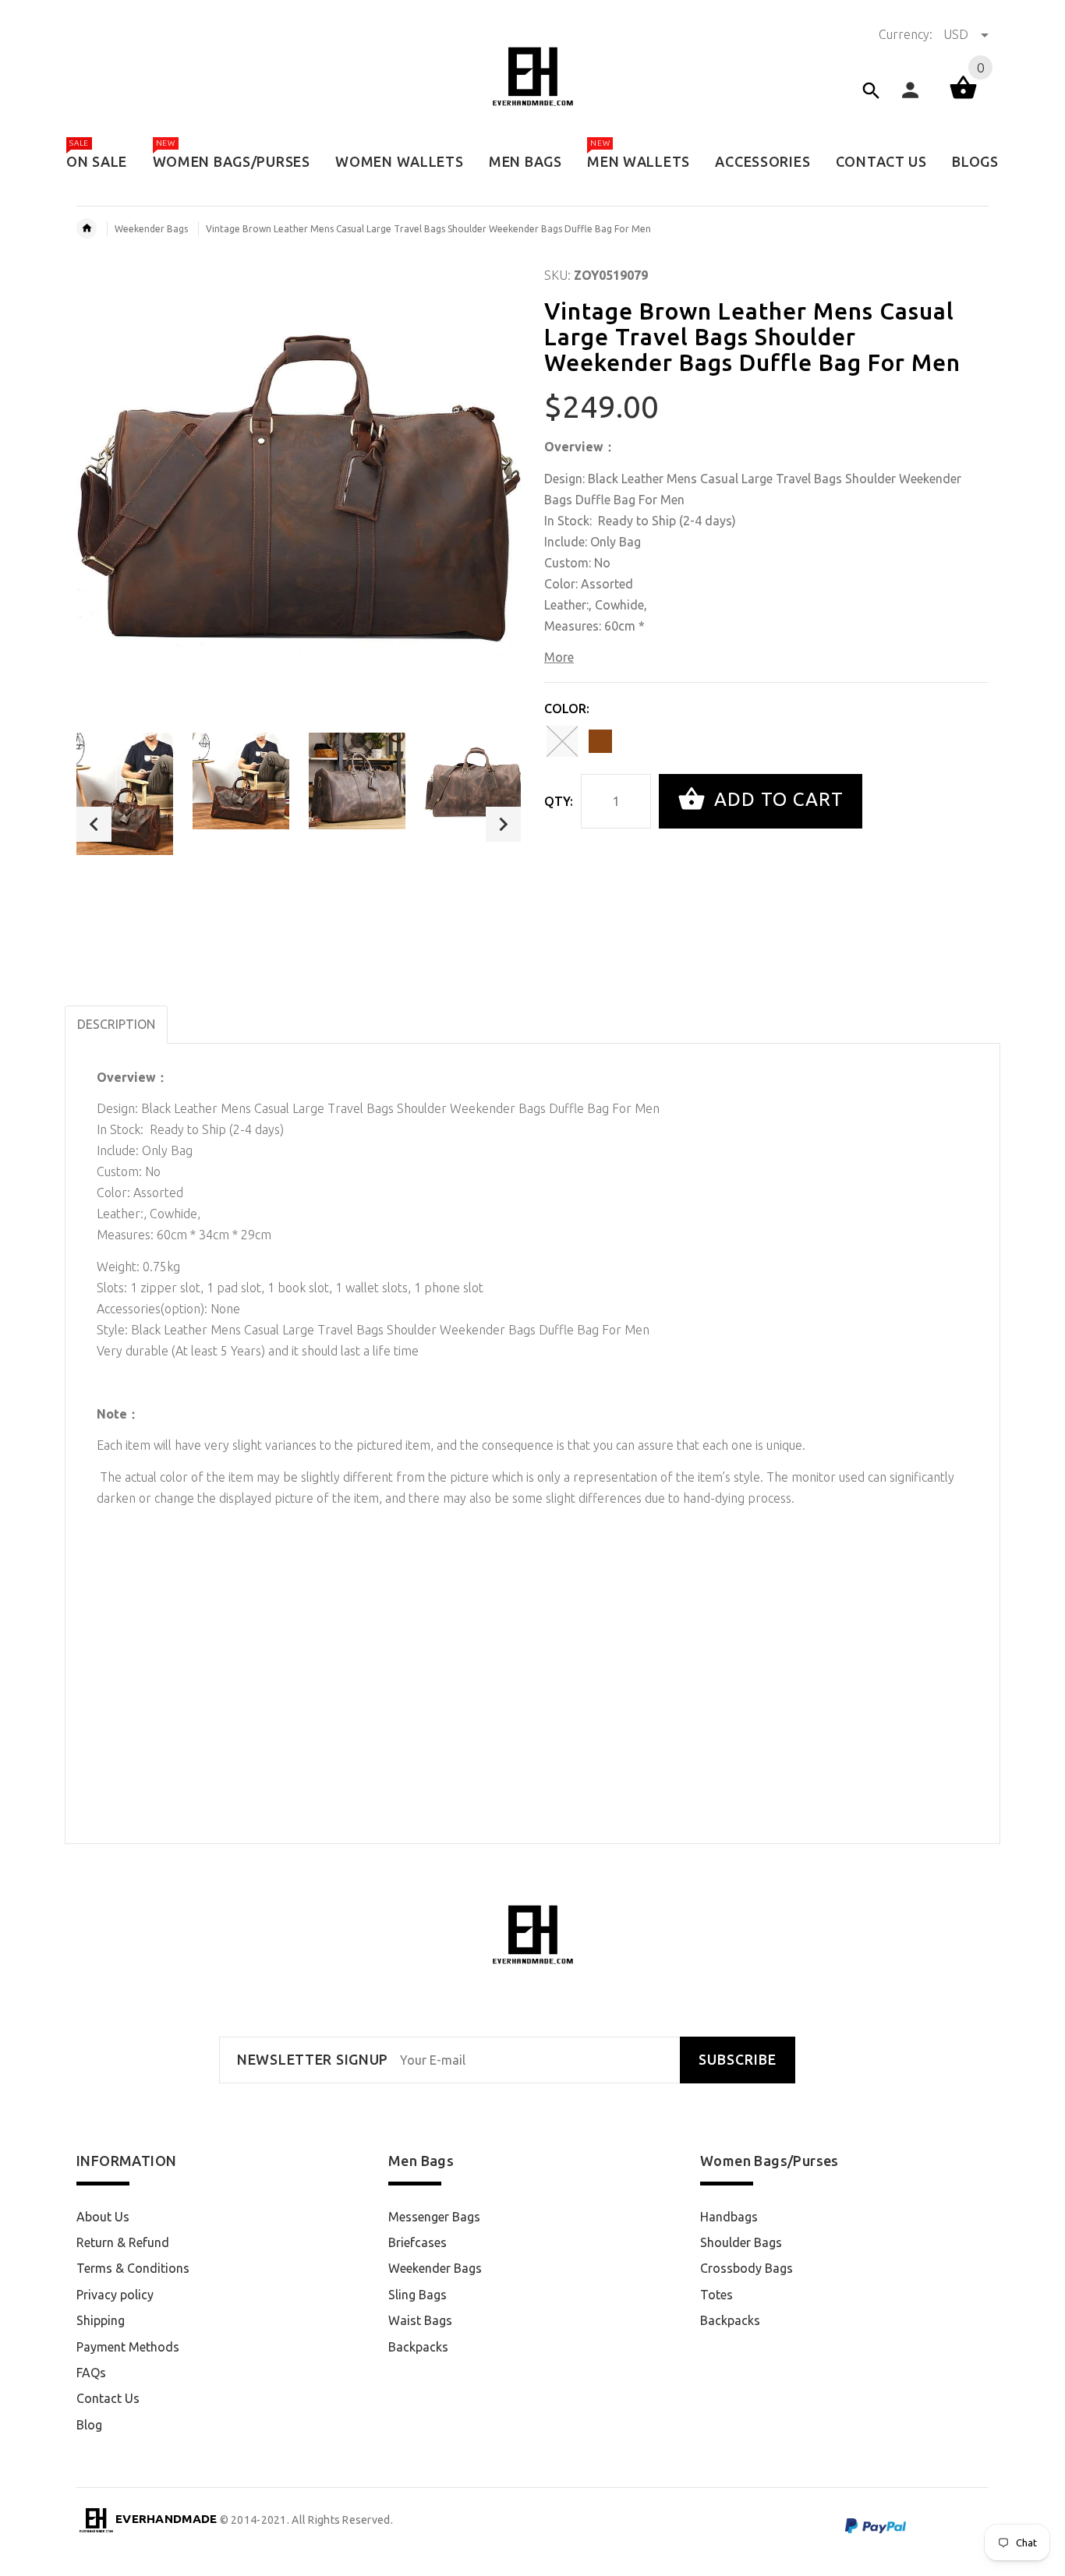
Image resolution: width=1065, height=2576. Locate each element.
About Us (103, 2217)
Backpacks (418, 2347)
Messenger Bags (434, 2217)
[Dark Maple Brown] (562, 741)
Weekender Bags (151, 229)
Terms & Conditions (133, 2268)
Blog (89, 2425)
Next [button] (503, 824)
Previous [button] (94, 824)
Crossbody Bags (747, 2268)
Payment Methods (128, 2347)
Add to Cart (776, 799)
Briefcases (418, 2242)
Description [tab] (116, 1024)
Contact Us (108, 2398)
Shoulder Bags (741, 2242)
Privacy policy (115, 2295)
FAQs (91, 2373)
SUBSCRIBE (738, 2060)
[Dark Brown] (600, 741)
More (559, 657)
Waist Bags (420, 2320)
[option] (125, 794)
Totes (716, 2295)
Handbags (729, 2217)
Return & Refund (123, 2242)
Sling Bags (418, 2295)
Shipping (101, 2320)
